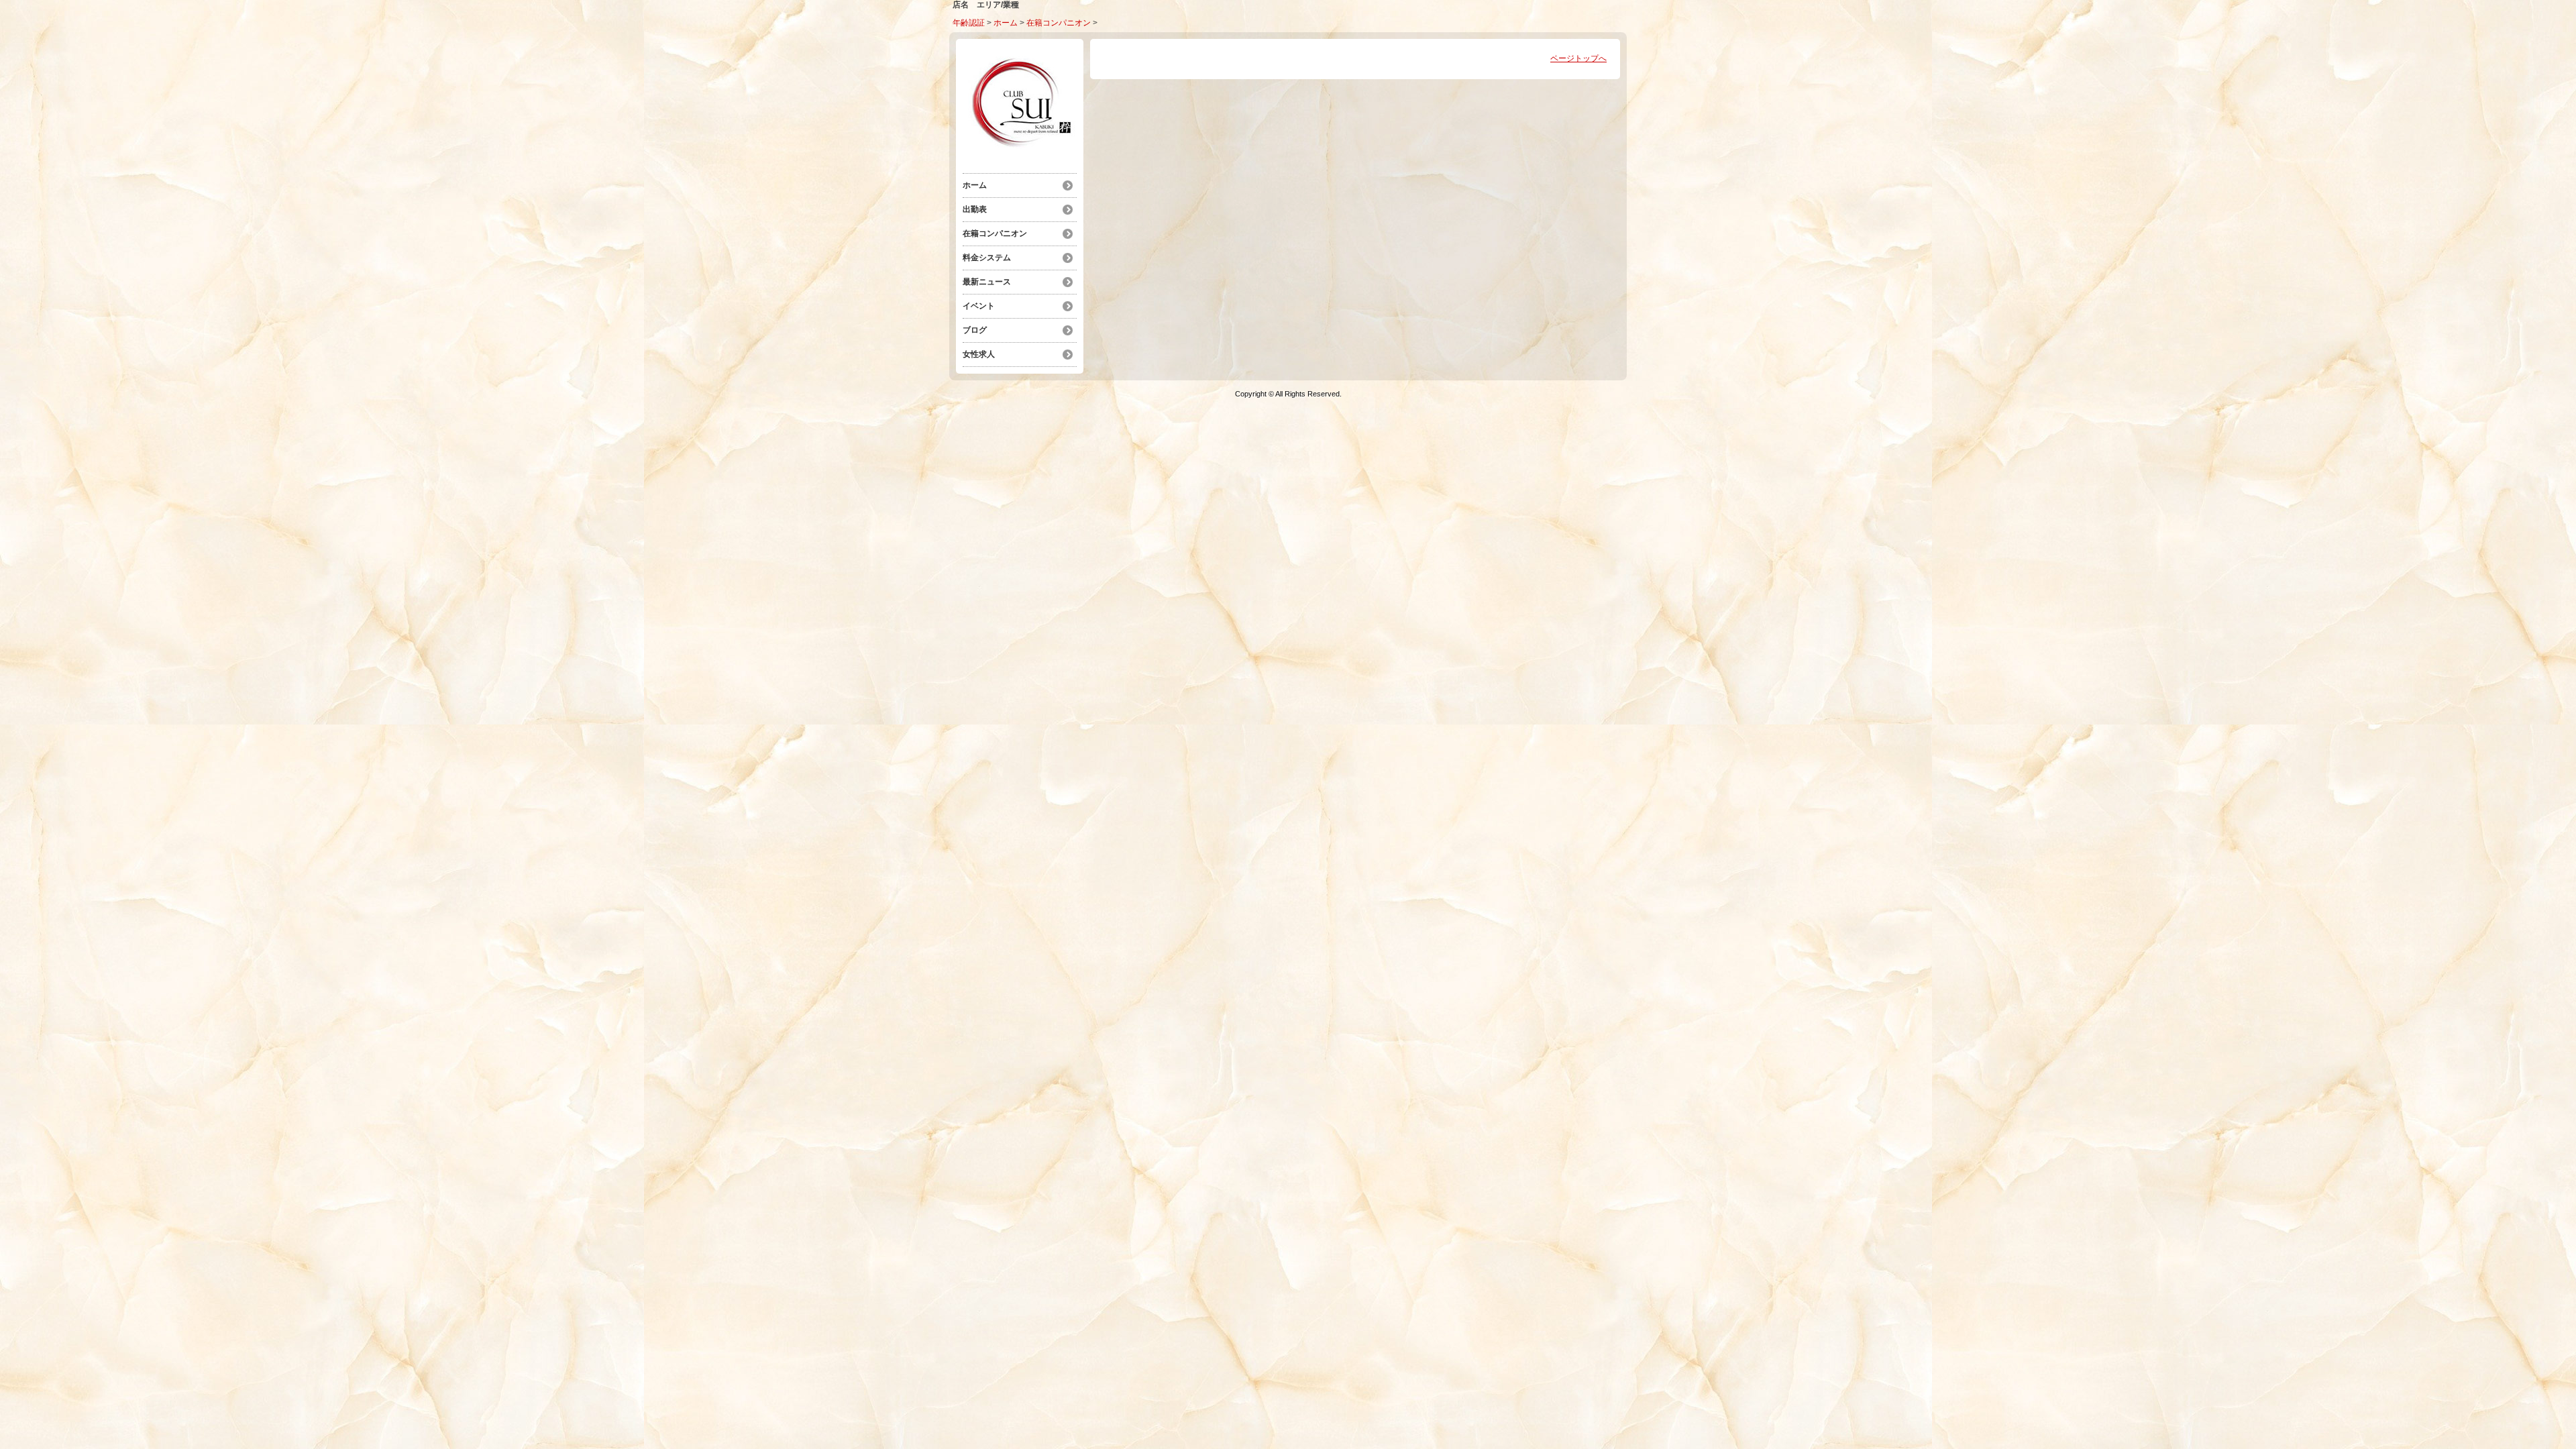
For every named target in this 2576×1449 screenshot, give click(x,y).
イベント (979, 306)
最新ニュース (987, 282)
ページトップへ (1578, 58)
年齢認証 (969, 23)
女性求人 (979, 354)
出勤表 (975, 209)
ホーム (1006, 23)
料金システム (987, 258)
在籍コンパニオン (1059, 23)
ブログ (975, 330)
